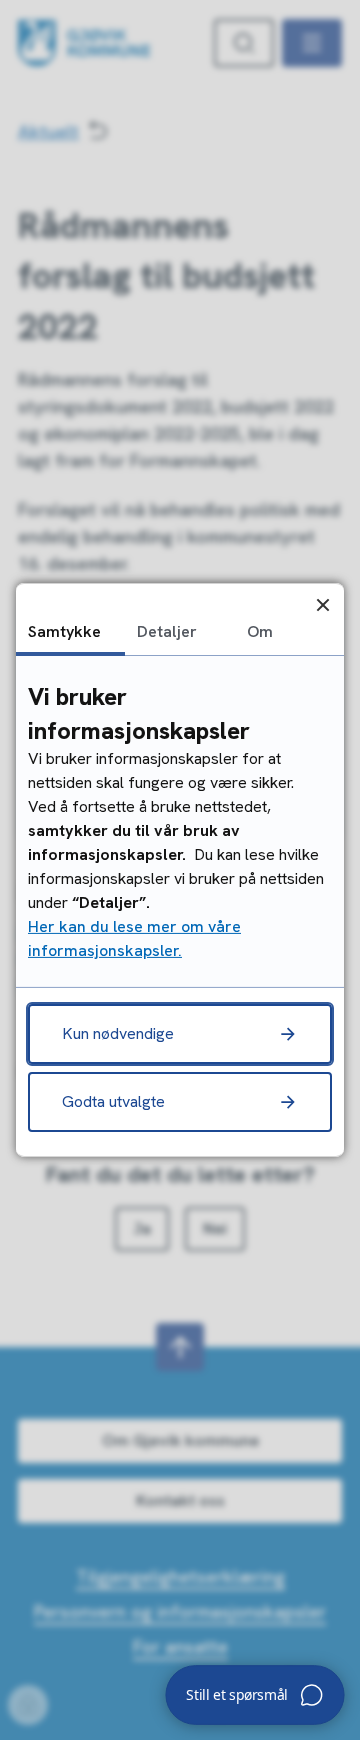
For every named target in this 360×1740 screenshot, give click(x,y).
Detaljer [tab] (167, 631)
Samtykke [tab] (64, 631)
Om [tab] (260, 631)
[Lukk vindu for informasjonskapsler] (322, 604)
